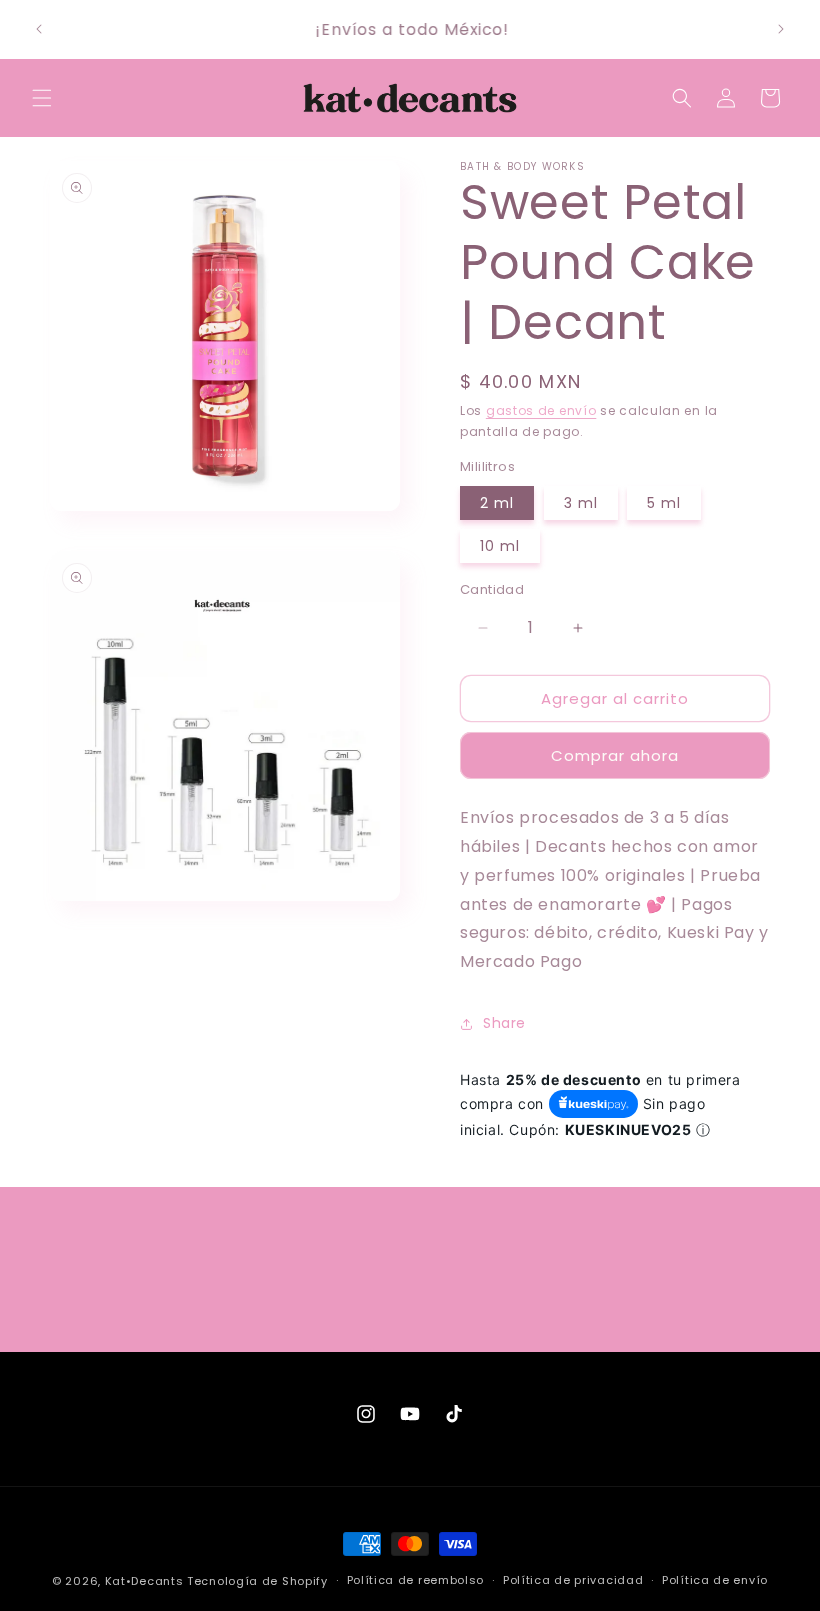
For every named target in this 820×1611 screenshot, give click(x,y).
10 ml (500, 546)
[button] (42, 98)
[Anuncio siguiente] (781, 29)
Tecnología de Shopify (257, 1581)
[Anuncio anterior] (39, 29)
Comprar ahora (615, 755)
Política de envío (715, 1580)
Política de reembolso (416, 1580)
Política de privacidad (573, 1580)
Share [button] (504, 1023)
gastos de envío (541, 410)
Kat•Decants (144, 1581)
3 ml (581, 503)
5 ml (664, 503)
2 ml (497, 503)
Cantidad (492, 589)
